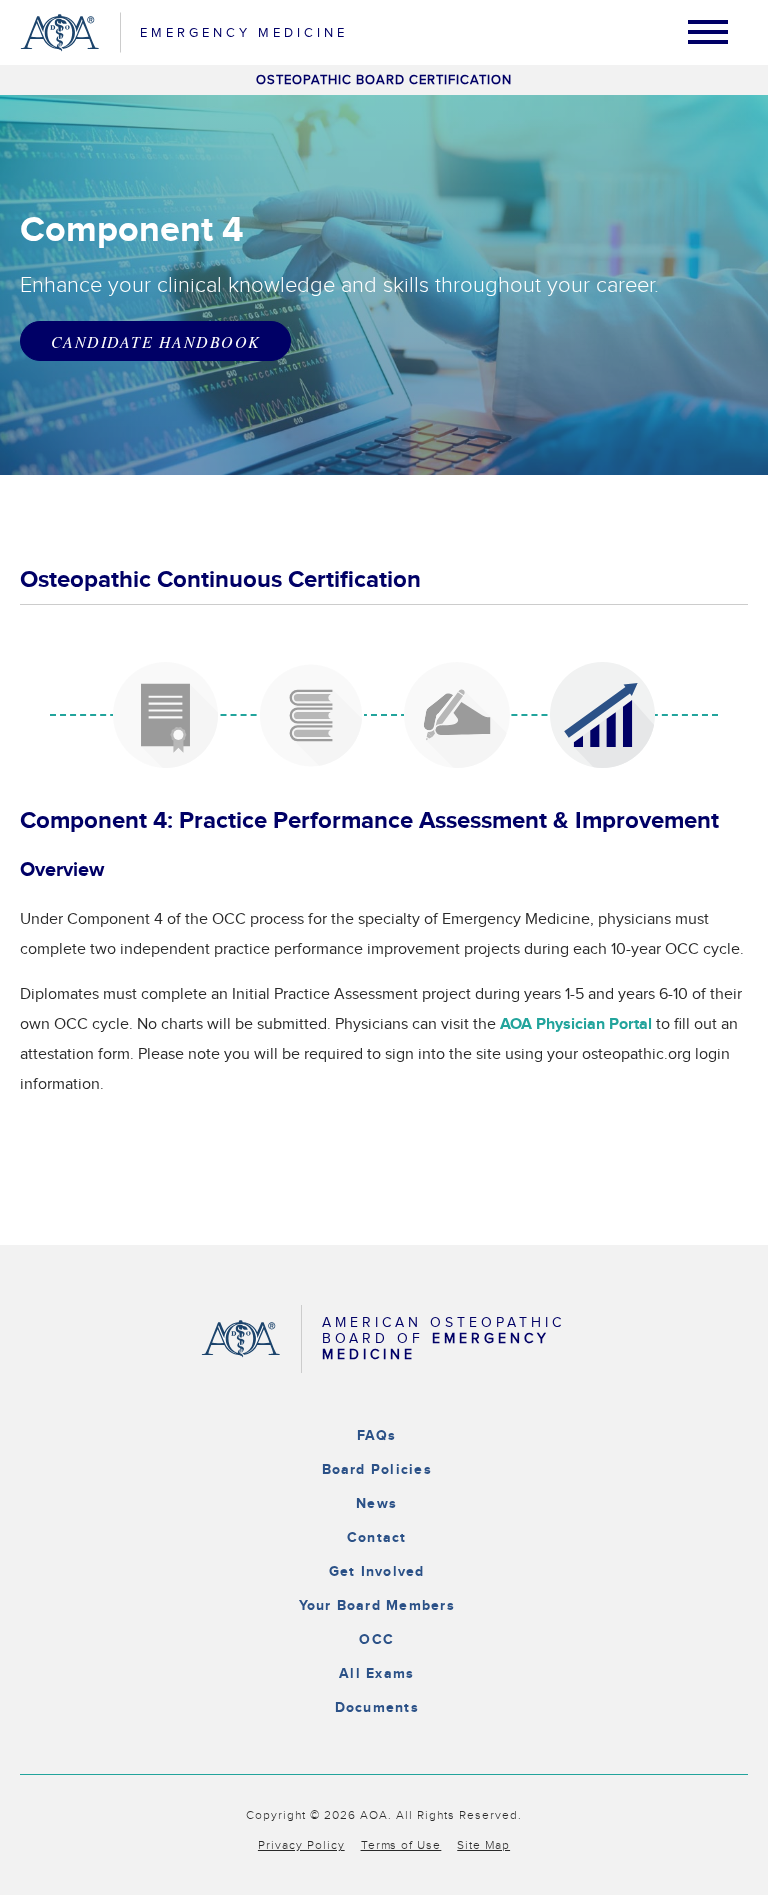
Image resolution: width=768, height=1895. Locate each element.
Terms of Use (401, 1845)
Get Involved (377, 1571)
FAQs (377, 1435)
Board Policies (377, 1469)
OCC (376, 1639)
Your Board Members (377, 1605)
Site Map (483, 1845)
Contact (377, 1537)
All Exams (376, 1673)
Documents (377, 1707)
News (376, 1503)
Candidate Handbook (155, 341)
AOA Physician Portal (576, 1024)
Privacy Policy (301, 1845)
